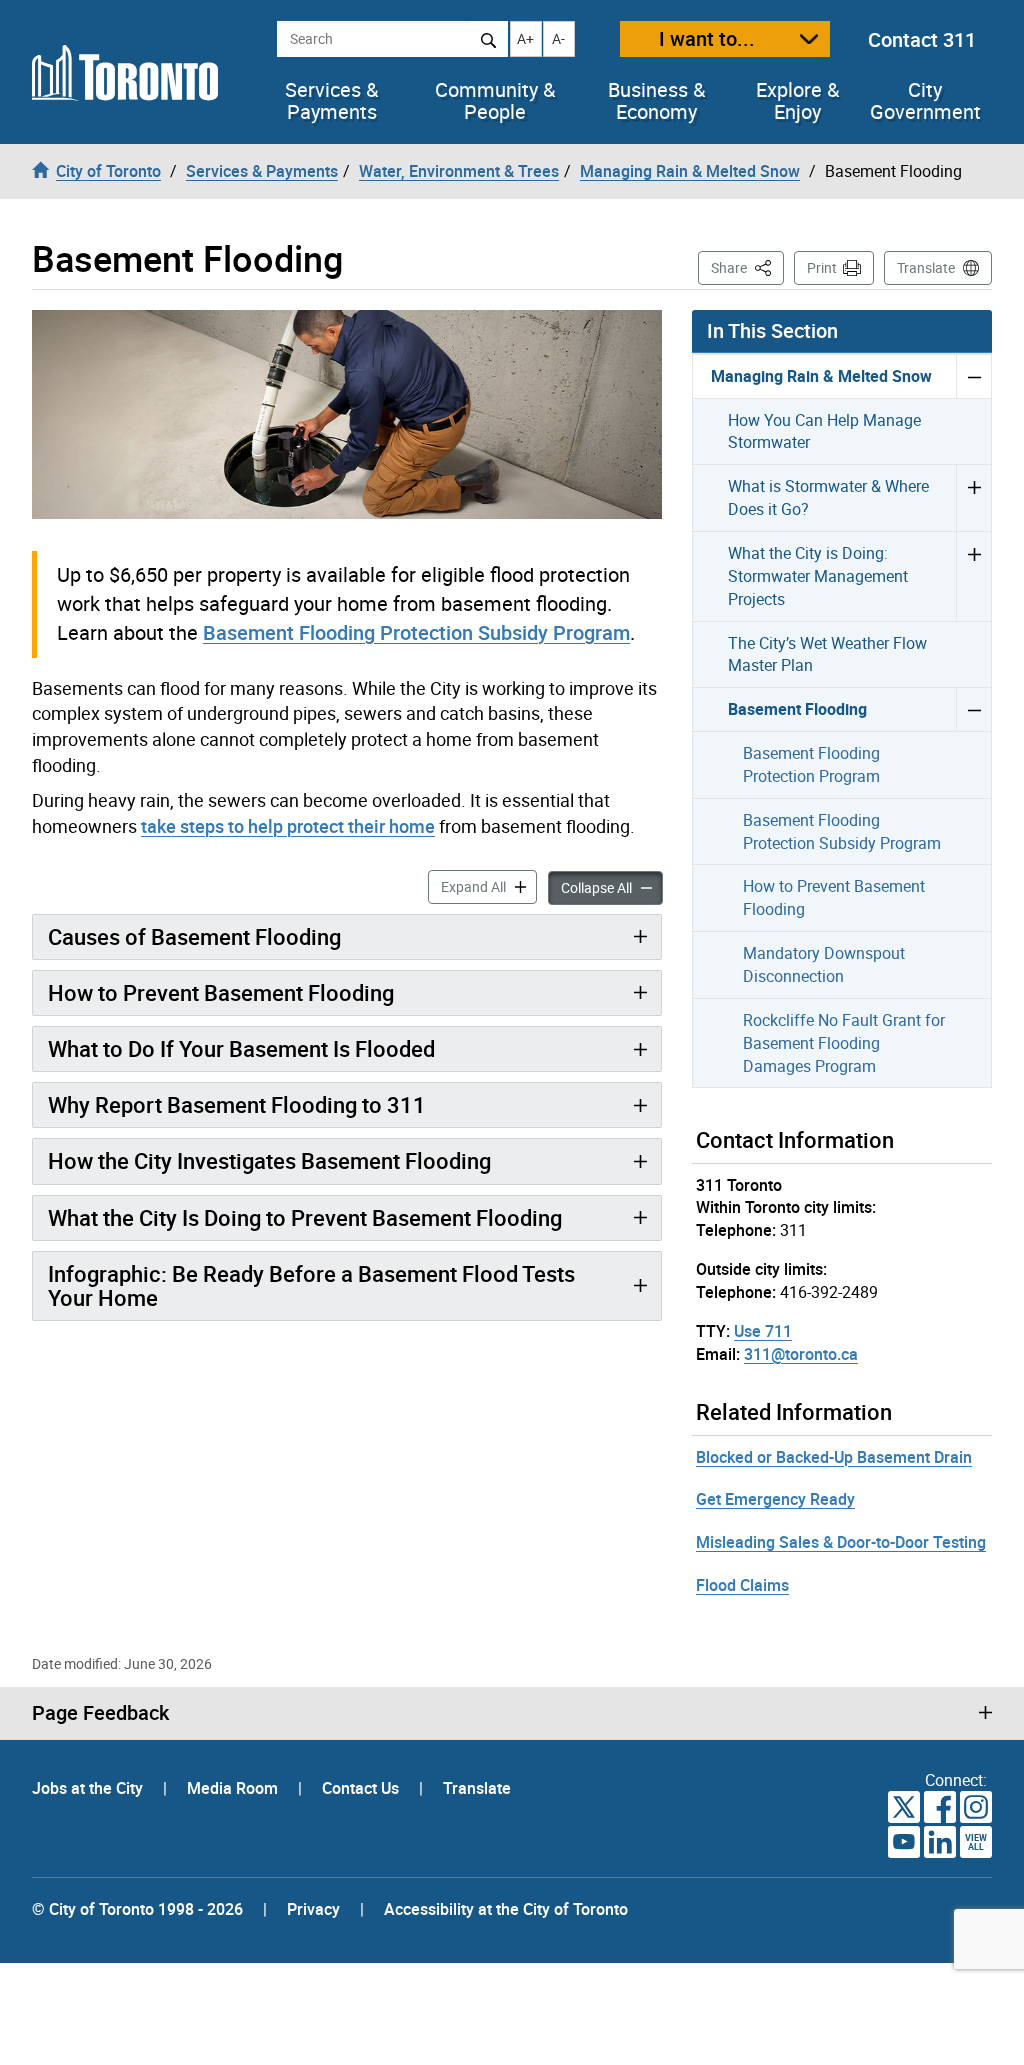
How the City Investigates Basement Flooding (269, 1160)
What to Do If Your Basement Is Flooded (241, 1048)
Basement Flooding (797, 709)
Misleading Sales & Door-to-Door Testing (841, 1542)
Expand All (489, 886)
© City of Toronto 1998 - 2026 (137, 1909)
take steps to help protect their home (288, 826)
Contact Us (362, 1788)
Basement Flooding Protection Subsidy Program (416, 632)
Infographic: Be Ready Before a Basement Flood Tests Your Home (311, 1285)
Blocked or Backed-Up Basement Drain (834, 1457)
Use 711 (763, 1331)
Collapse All (612, 887)
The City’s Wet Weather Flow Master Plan (827, 654)
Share (747, 267)
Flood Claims (742, 1585)
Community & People (495, 101)
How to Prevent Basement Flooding (221, 992)
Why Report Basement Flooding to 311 (237, 1104)
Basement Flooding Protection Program (811, 764)
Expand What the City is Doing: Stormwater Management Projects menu (973, 576)
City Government (925, 101)
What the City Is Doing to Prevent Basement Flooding (305, 1217)
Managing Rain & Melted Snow (821, 376)
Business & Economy (656, 101)
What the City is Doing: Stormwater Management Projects (818, 576)
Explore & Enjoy (797, 101)
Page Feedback (100, 1713)
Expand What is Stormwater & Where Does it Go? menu (973, 497)
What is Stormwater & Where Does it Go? (828, 497)
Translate (926, 267)
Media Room (234, 1788)
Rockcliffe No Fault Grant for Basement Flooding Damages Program (844, 1043)
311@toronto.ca (801, 1354)
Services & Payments (331, 101)
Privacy (313, 1909)
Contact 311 (922, 39)
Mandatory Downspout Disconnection (824, 964)
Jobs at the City (89, 1788)
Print (822, 267)
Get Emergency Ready (775, 1499)
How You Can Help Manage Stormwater (824, 431)
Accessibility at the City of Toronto (506, 1909)
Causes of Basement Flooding (194, 936)
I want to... (707, 38)
